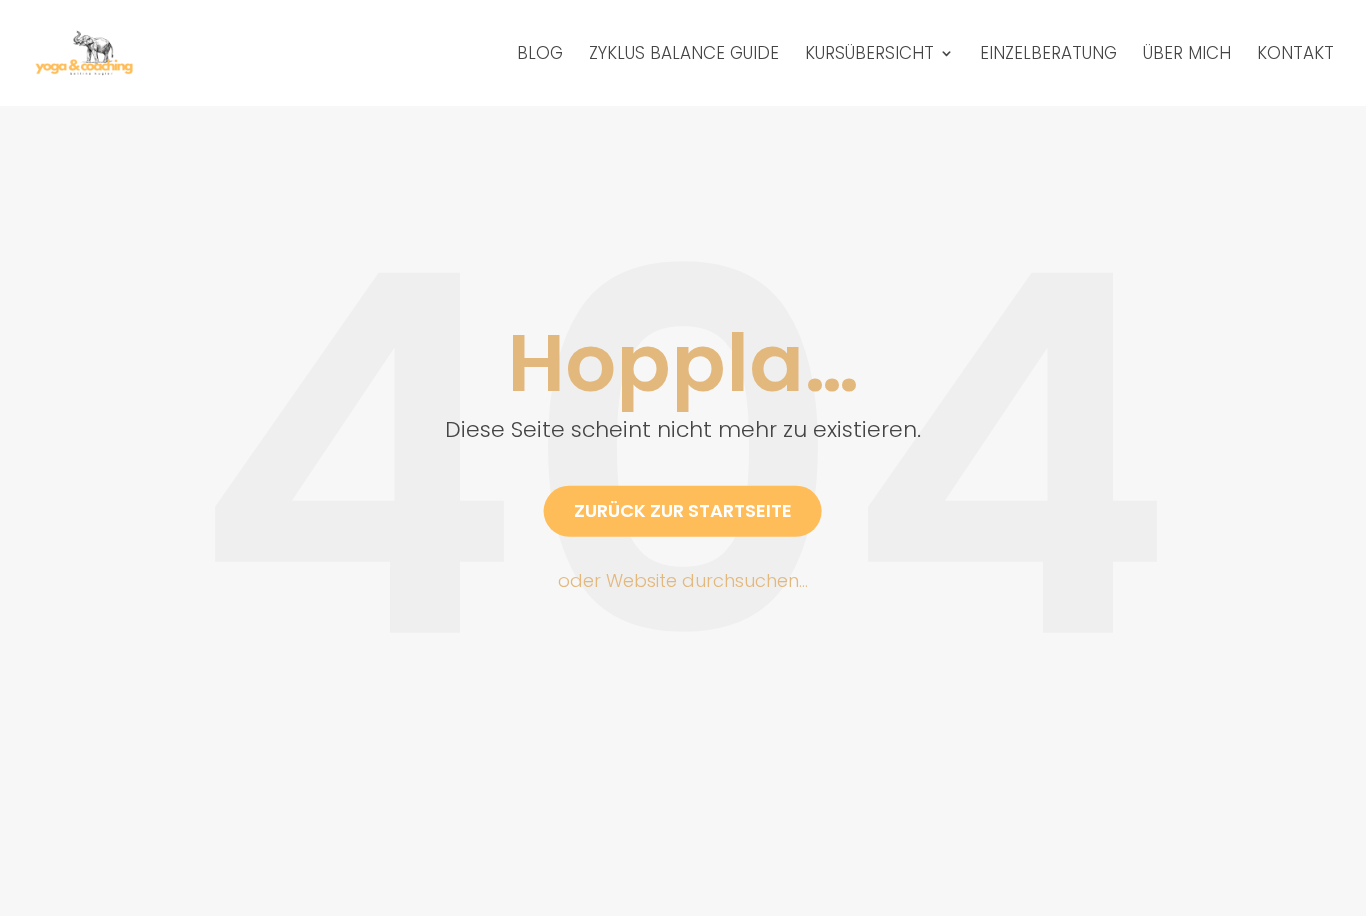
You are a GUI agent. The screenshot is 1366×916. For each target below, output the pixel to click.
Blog (540, 55)
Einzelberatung (1048, 55)
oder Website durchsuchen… (683, 579)
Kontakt (1295, 55)
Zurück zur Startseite (683, 510)
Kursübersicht (869, 55)
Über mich (1187, 55)
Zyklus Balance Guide (684, 55)
